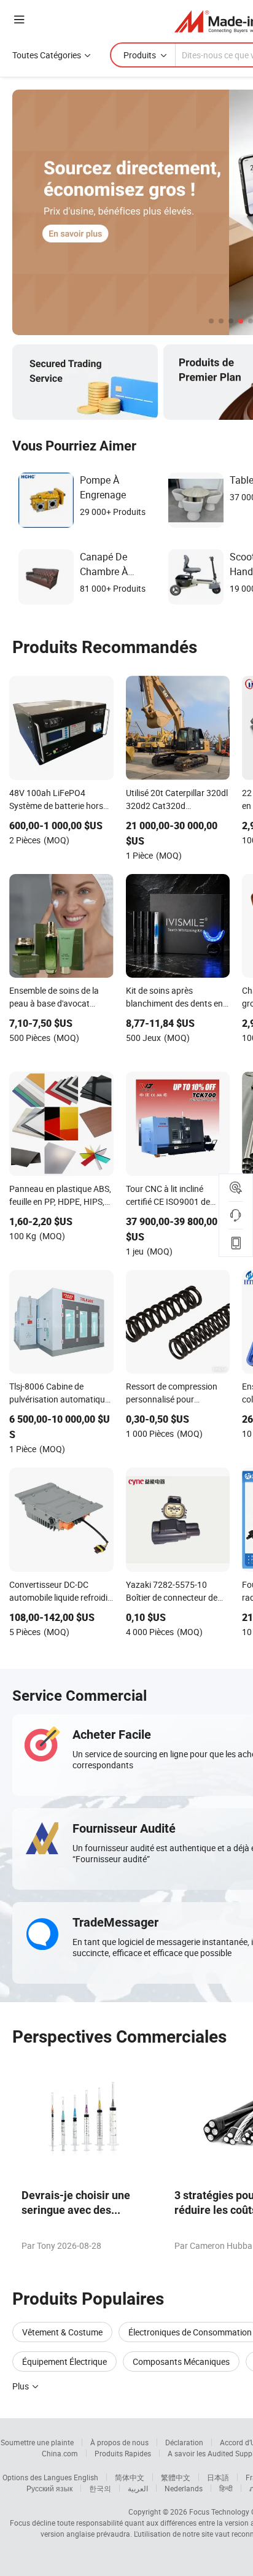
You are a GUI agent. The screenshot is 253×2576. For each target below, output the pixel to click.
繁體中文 (176, 2477)
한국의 (100, 2488)
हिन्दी (226, 2488)
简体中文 (130, 2477)
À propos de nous (119, 2442)
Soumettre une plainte (37, 2442)
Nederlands (184, 2488)
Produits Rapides (123, 2453)
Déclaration (184, 2442)
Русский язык (49, 2488)
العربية (138, 2488)
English (86, 2477)
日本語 (218, 2477)
